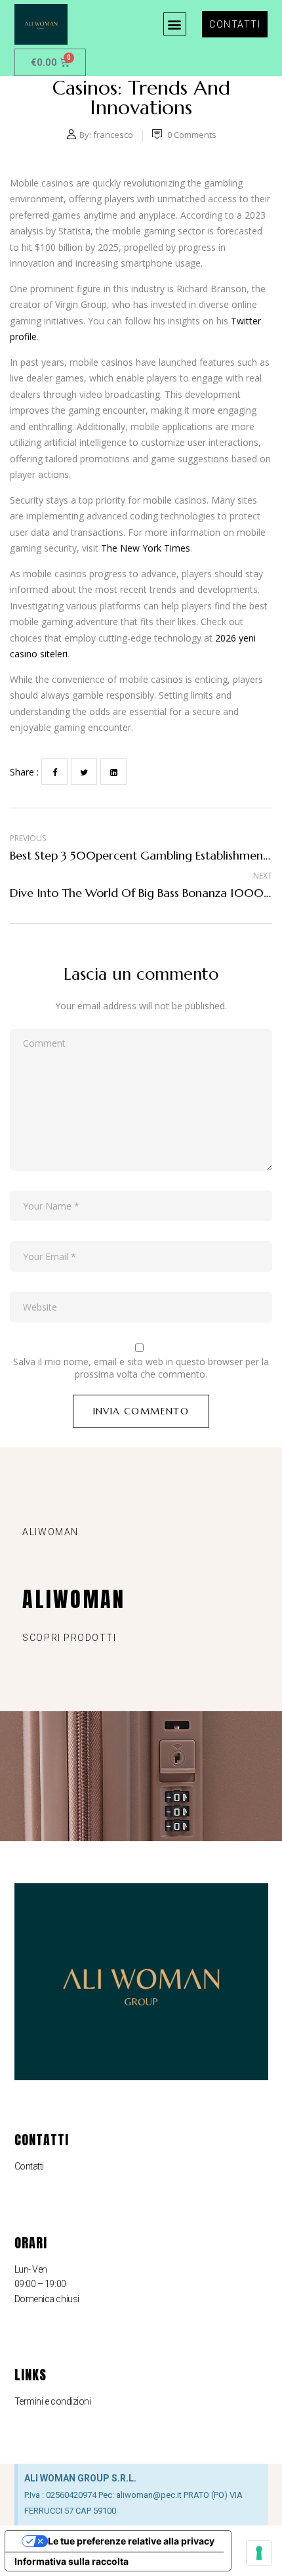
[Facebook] (54, 772)
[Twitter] (84, 772)
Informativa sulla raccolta (71, 2561)
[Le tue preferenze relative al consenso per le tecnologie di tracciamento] (259, 2553)
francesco (113, 135)
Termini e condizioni (53, 2401)
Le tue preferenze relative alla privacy (131, 2541)
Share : (24, 772)
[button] (175, 24)
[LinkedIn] (113, 772)
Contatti (29, 2166)
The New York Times (146, 548)
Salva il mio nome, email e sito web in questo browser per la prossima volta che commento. (141, 1368)
